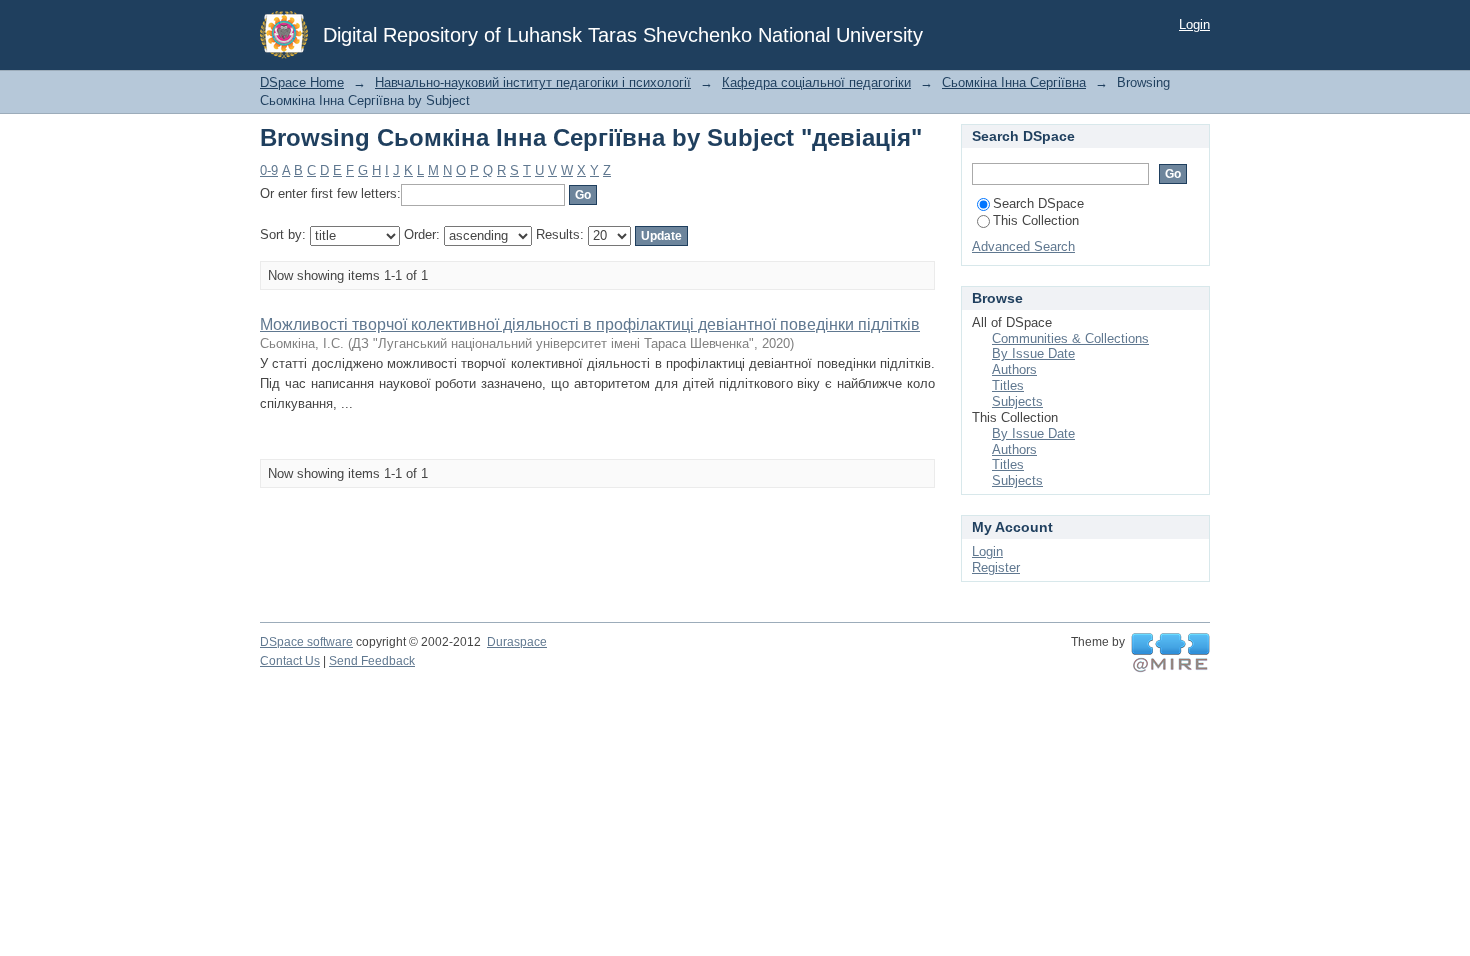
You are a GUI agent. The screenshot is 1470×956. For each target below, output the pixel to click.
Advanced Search (1023, 246)
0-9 (269, 170)
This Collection (1036, 220)
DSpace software (306, 642)
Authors (1014, 369)
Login (1194, 24)
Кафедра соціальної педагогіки (816, 82)
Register (996, 567)
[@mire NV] (1170, 653)
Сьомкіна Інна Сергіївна (1014, 82)
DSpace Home (302, 82)
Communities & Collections (1070, 338)
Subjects (1017, 401)
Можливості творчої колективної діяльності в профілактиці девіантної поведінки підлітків (590, 324)
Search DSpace (1038, 203)
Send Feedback (372, 661)
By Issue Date (1033, 353)
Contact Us (290, 661)
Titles (1008, 385)
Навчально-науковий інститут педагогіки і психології (533, 82)
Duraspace (517, 642)
